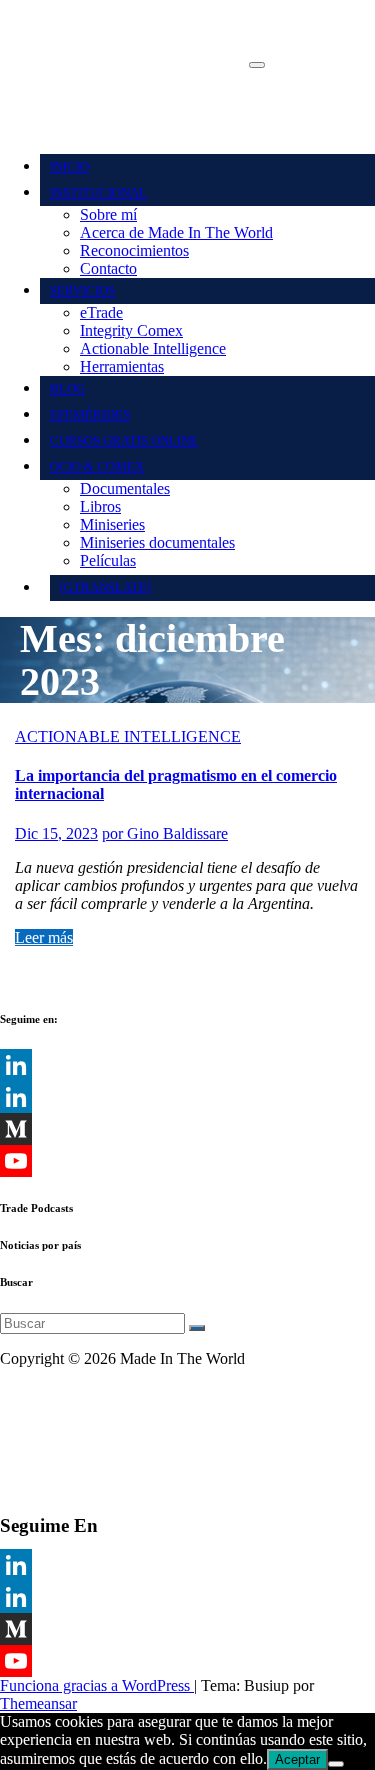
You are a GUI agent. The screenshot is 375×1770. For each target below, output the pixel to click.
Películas (108, 560)
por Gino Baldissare (165, 833)
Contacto (108, 268)
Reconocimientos (134, 250)
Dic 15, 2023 (56, 833)
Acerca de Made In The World (176, 232)
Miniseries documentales (157, 542)
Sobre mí (108, 214)
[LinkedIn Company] (187, 1097)
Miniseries (112, 524)
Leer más (44, 937)
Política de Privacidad (68, 1426)
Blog (67, 388)
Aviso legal (35, 1392)
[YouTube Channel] (187, 1161)
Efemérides (90, 414)
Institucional (98, 192)
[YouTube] (187, 1661)
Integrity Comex (131, 330)
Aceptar (297, 1759)
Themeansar (38, 1703)
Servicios (82, 290)
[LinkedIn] (187, 1065)
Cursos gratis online (124, 440)
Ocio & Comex (97, 466)
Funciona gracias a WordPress (97, 1685)
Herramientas (122, 366)
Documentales (125, 488)
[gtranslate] (105, 587)
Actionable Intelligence (153, 348)
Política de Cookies (61, 1460)
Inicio (69, 166)
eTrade (101, 312)
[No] (336, 1764)
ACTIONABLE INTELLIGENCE (128, 736)
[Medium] (187, 1129)
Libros (100, 506)
